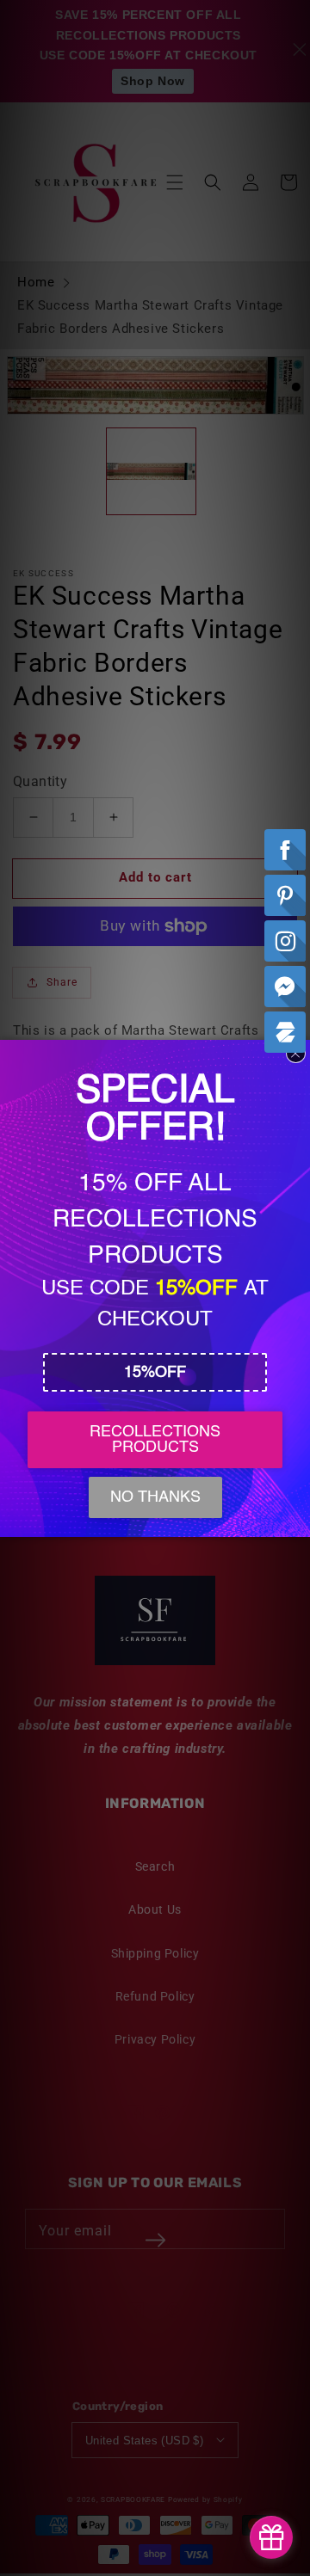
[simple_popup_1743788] (271, 2537)
